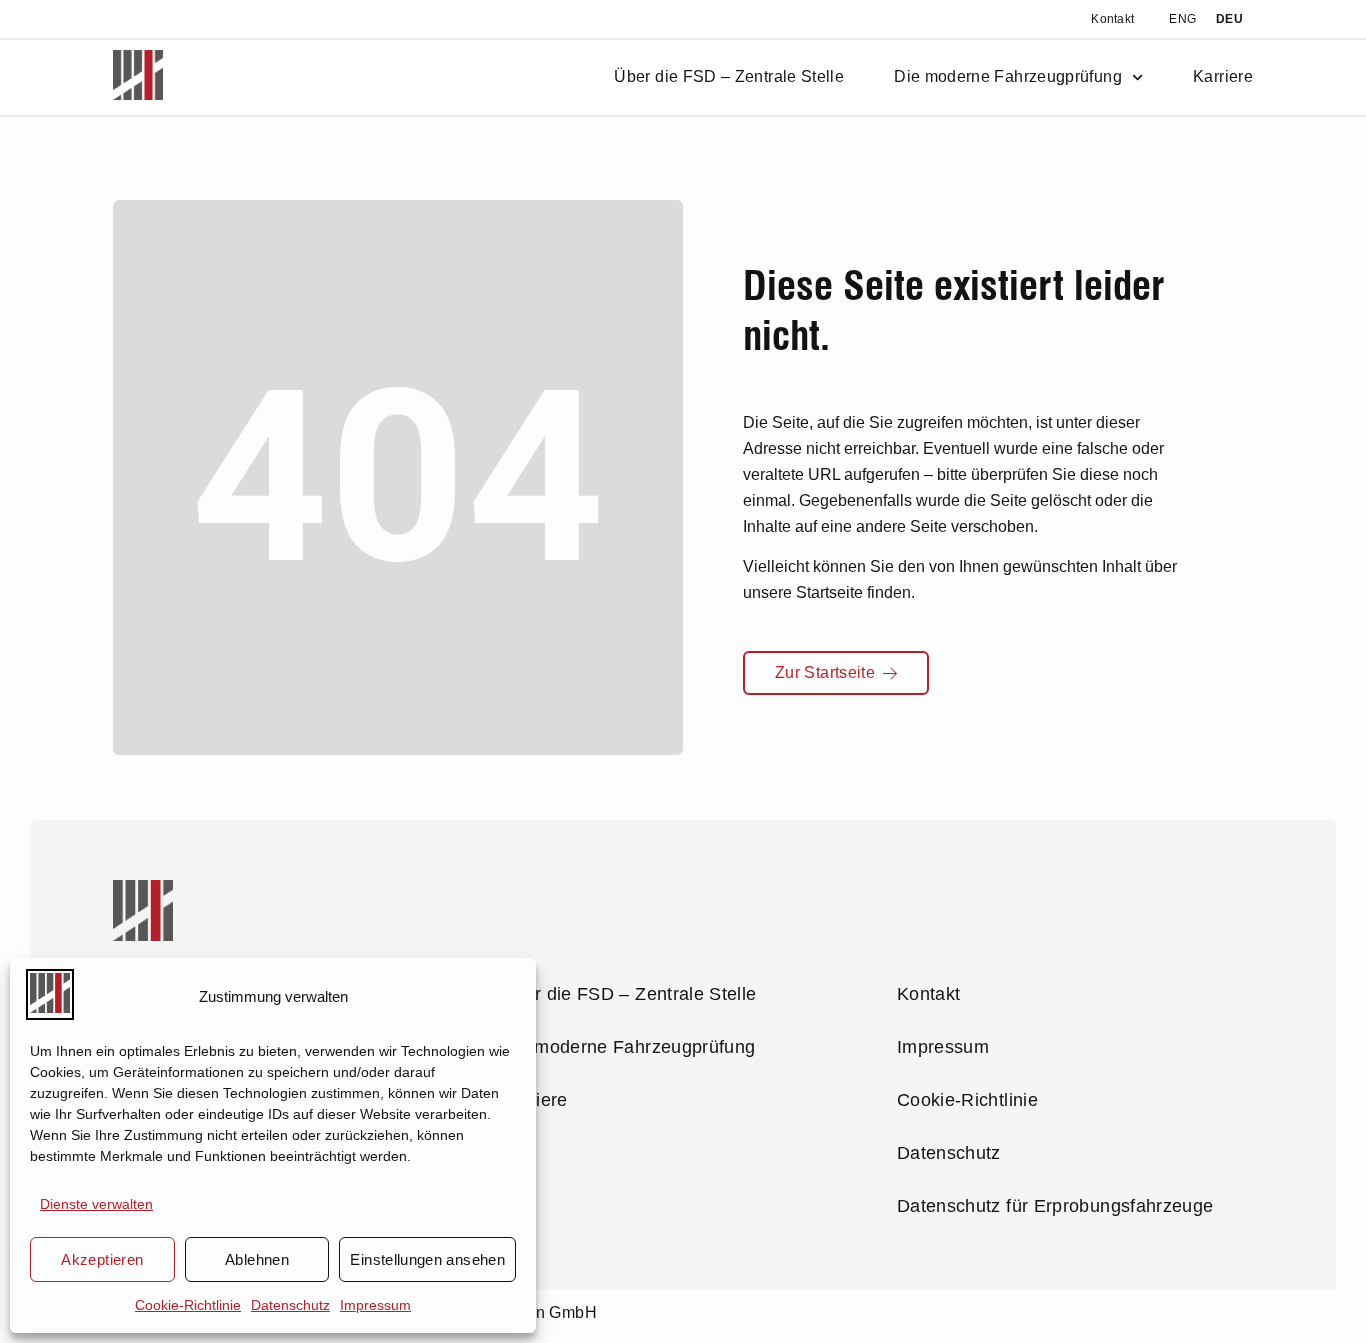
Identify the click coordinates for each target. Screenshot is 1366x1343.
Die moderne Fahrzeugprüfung (1008, 77)
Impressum (375, 1305)
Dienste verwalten (96, 1204)
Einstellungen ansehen (427, 1259)
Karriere (1223, 77)
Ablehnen (257, 1259)
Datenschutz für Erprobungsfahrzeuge (1055, 1206)
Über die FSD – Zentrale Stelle (729, 77)
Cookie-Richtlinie (188, 1305)
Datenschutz (290, 1305)
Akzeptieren (102, 1259)
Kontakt (1112, 19)
